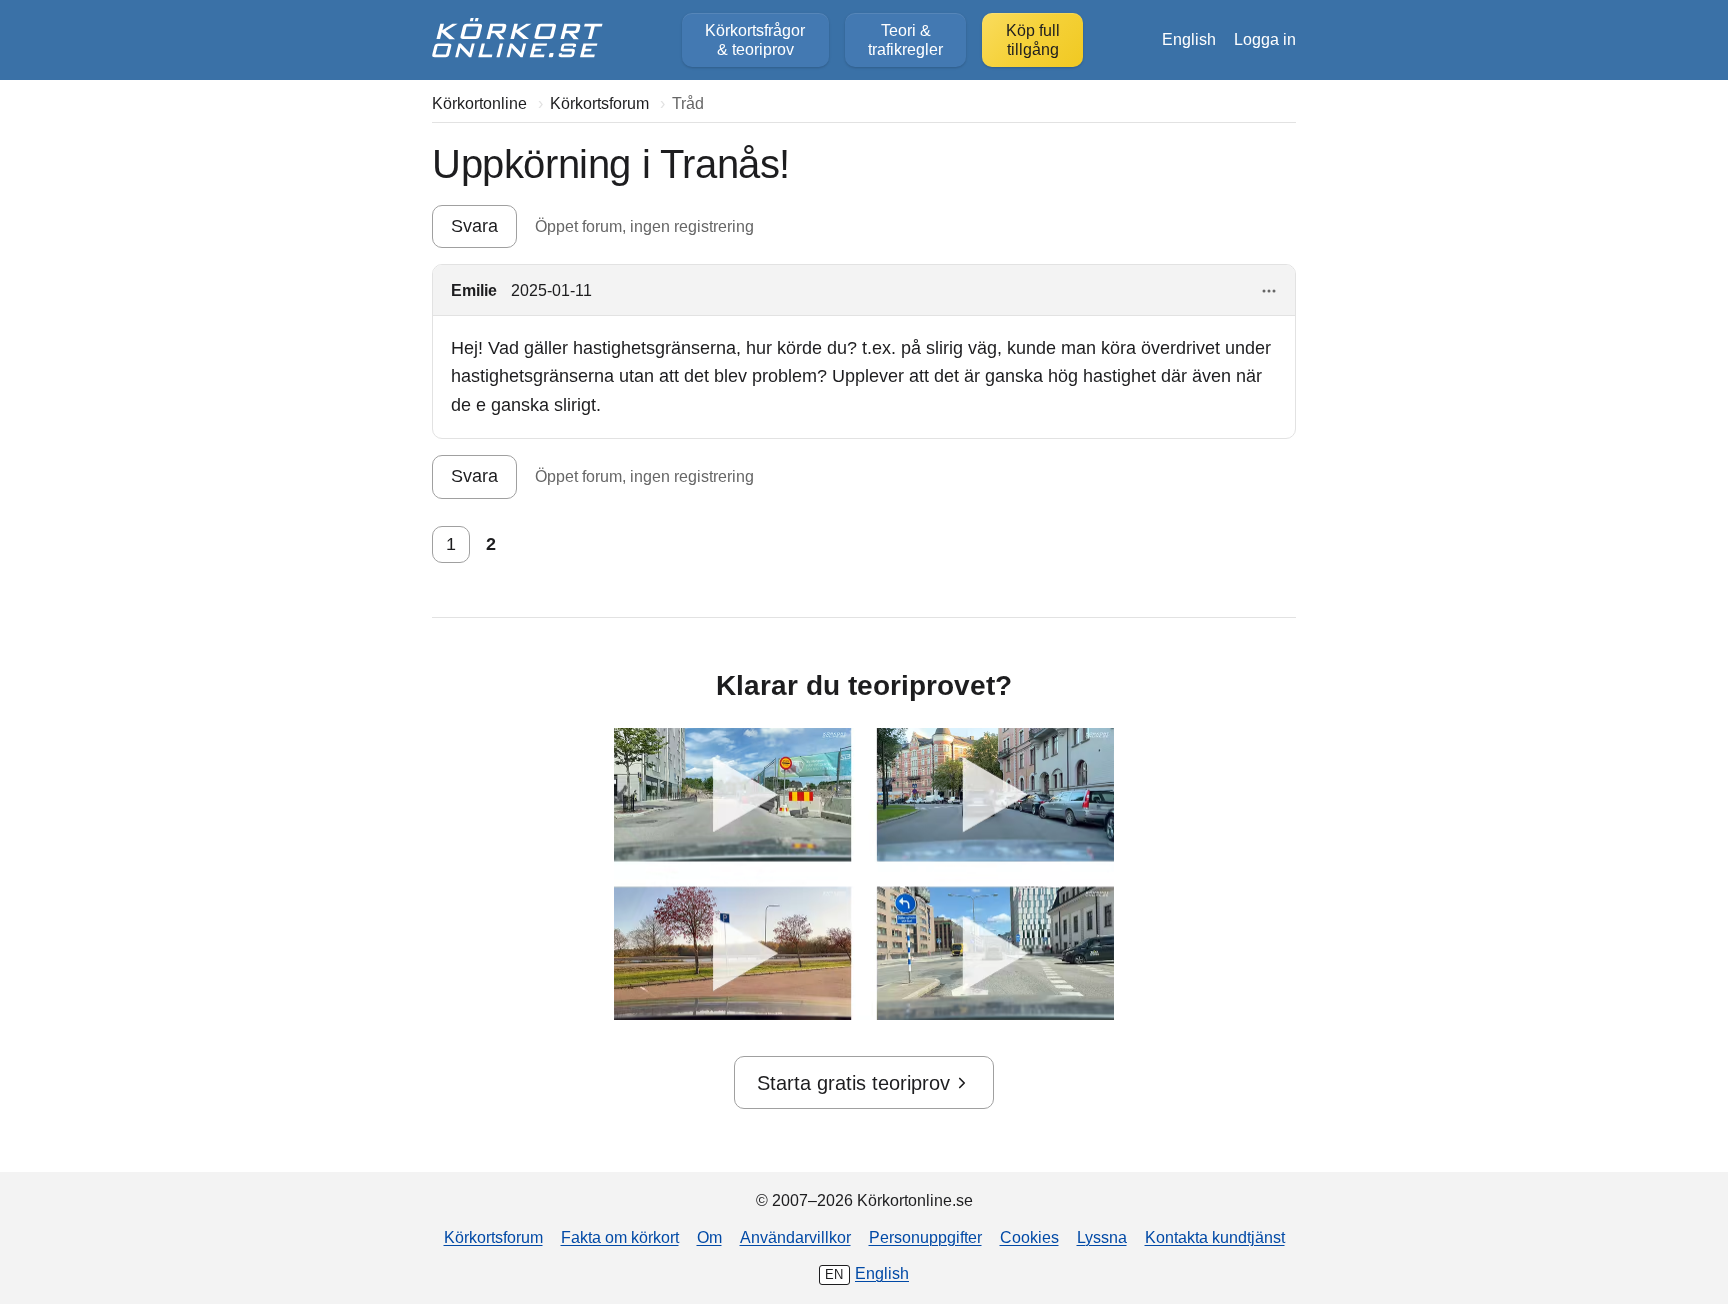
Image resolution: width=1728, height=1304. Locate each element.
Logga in (1265, 39)
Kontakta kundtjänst (1215, 1237)
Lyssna (1102, 1237)
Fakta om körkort (620, 1237)
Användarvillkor (795, 1237)
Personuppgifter (925, 1237)
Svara (474, 226)
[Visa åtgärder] (1269, 291)
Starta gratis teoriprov (853, 1083)
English (1189, 39)
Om (709, 1237)
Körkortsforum (493, 1237)
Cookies (1029, 1237)
